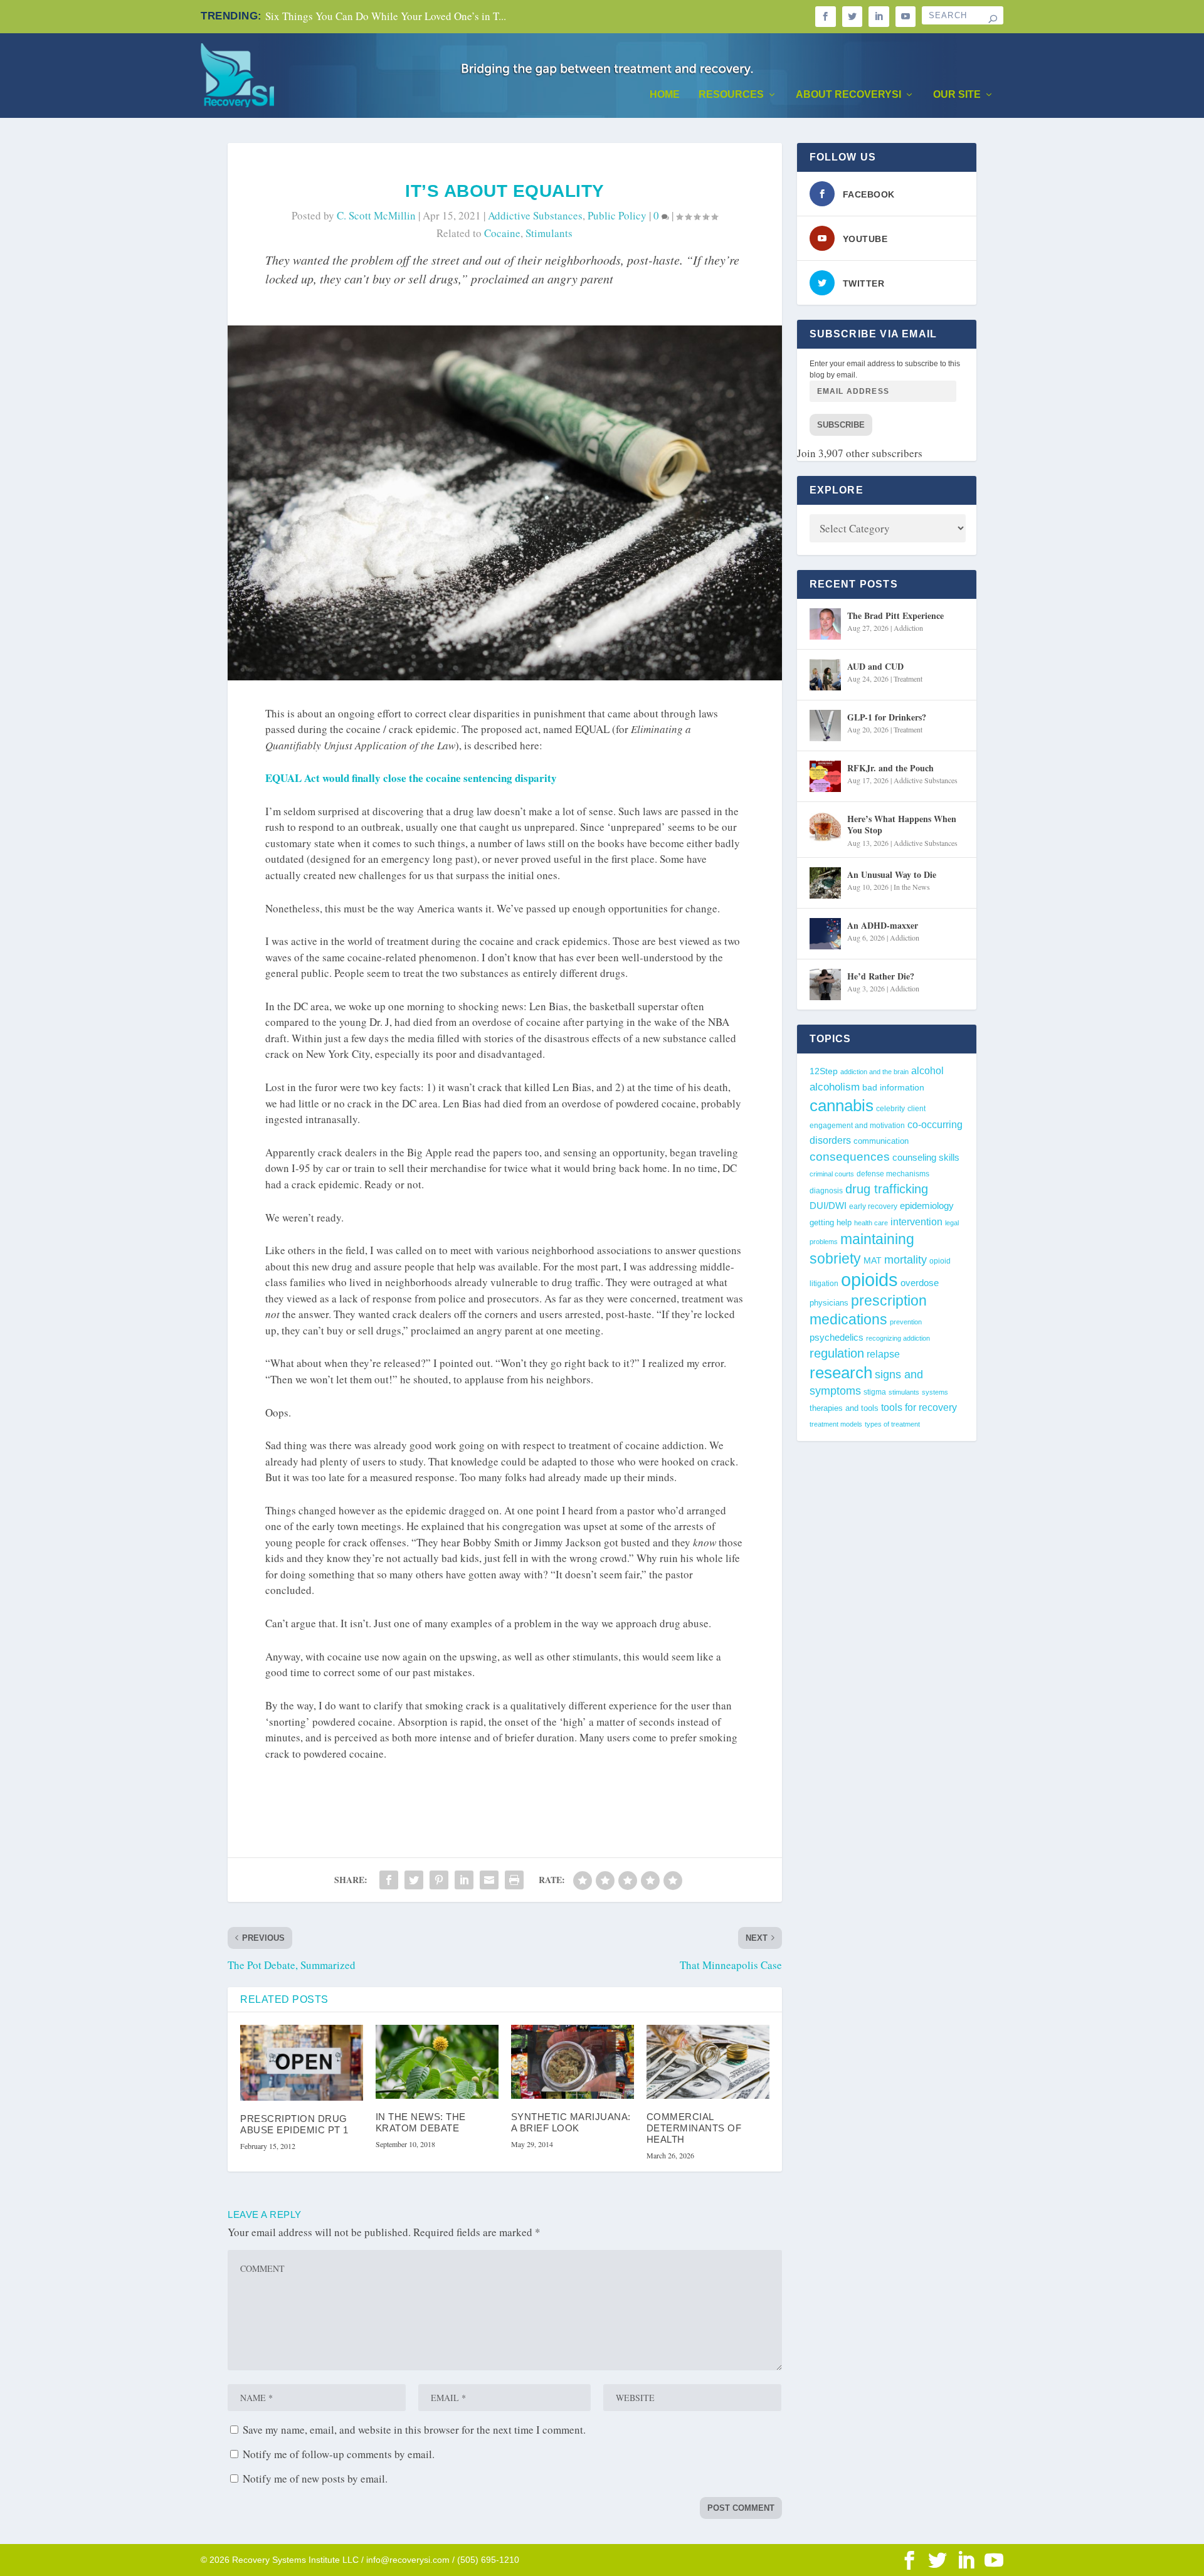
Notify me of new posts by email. (315, 2478)
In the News (912, 887)
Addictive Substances (535, 215)
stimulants (549, 233)
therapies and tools (844, 1408)
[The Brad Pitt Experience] (825, 624)
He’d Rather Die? (881, 976)
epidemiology (927, 1206)
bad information (893, 1088)
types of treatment (892, 1424)
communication (881, 1141)
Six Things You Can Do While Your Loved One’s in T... (386, 16)
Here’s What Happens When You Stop (902, 824)
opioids (869, 1280)
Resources (731, 95)
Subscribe (841, 425)
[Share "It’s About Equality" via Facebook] (389, 1880)
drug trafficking (887, 1189)
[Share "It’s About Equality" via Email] (489, 1880)
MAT (873, 1261)
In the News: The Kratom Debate (421, 2122)
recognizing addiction (898, 1338)
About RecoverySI (848, 95)
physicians (829, 1303)
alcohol (927, 1070)
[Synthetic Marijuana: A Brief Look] (573, 2062)
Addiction (908, 628)
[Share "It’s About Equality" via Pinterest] (439, 1880)
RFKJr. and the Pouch (890, 768)
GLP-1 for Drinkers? (887, 717)
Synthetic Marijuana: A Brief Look (571, 2122)
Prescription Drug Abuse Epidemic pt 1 (294, 2124)
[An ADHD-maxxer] (825, 934)
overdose (920, 1283)
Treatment (908, 678)
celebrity (890, 1109)
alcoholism (835, 1087)
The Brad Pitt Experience (895, 615)
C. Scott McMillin (376, 215)
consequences (850, 1156)
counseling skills (926, 1158)
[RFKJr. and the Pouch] (825, 776)
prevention (906, 1322)
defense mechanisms (893, 1174)
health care (871, 1223)
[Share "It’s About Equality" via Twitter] (414, 1880)
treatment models (836, 1424)
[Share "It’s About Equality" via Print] (514, 1880)
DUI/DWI (828, 1206)
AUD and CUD (875, 666)
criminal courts (832, 1174)
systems (935, 1392)
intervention (916, 1222)
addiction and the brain (874, 1072)
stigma (875, 1392)
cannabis (842, 1106)
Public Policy (617, 215)
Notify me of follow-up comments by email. (339, 2454)
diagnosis (826, 1190)
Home (665, 95)
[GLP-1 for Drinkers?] (825, 726)
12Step (824, 1071)
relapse (883, 1354)
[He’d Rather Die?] (825, 984)
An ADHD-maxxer (883, 925)
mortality (906, 1260)
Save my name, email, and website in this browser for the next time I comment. (414, 2430)
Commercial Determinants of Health (694, 2128)
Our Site (957, 95)
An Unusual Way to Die (892, 874)
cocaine (502, 233)
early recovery (873, 1206)
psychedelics (837, 1337)
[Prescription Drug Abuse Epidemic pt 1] (302, 2063)
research (841, 1373)
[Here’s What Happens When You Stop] (825, 827)
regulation (837, 1353)
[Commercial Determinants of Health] (708, 2062)
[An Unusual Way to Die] (825, 883)
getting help (831, 1223)
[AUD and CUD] (825, 675)
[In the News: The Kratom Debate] (437, 2062)
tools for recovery (919, 1407)
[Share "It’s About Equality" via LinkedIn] (464, 1880)
